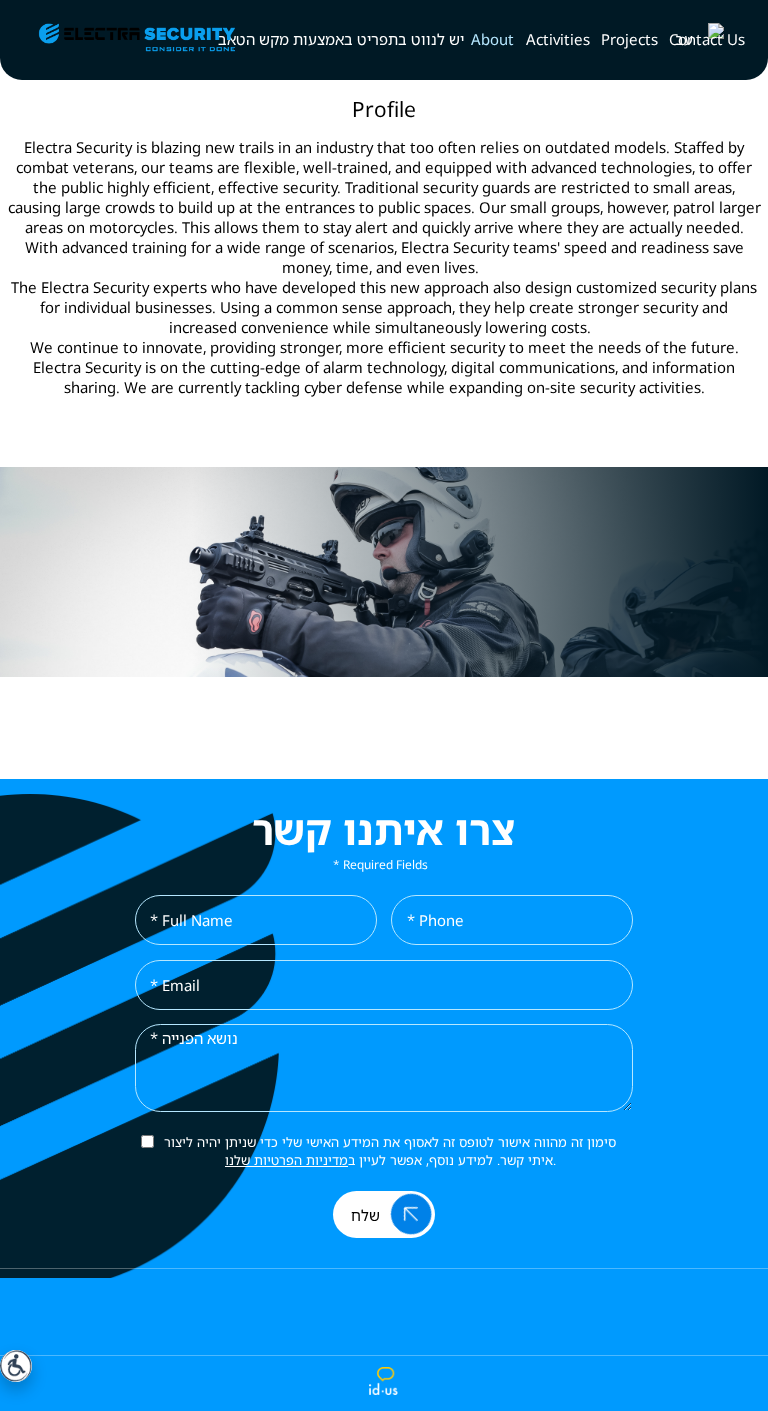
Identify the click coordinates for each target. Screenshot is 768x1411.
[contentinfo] (384, 1339)
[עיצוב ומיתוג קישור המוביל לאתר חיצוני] (383, 1381)
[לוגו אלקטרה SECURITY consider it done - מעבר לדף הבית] (116, 39)
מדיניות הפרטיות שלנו (286, 1160)
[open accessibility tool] (16, 1366)
